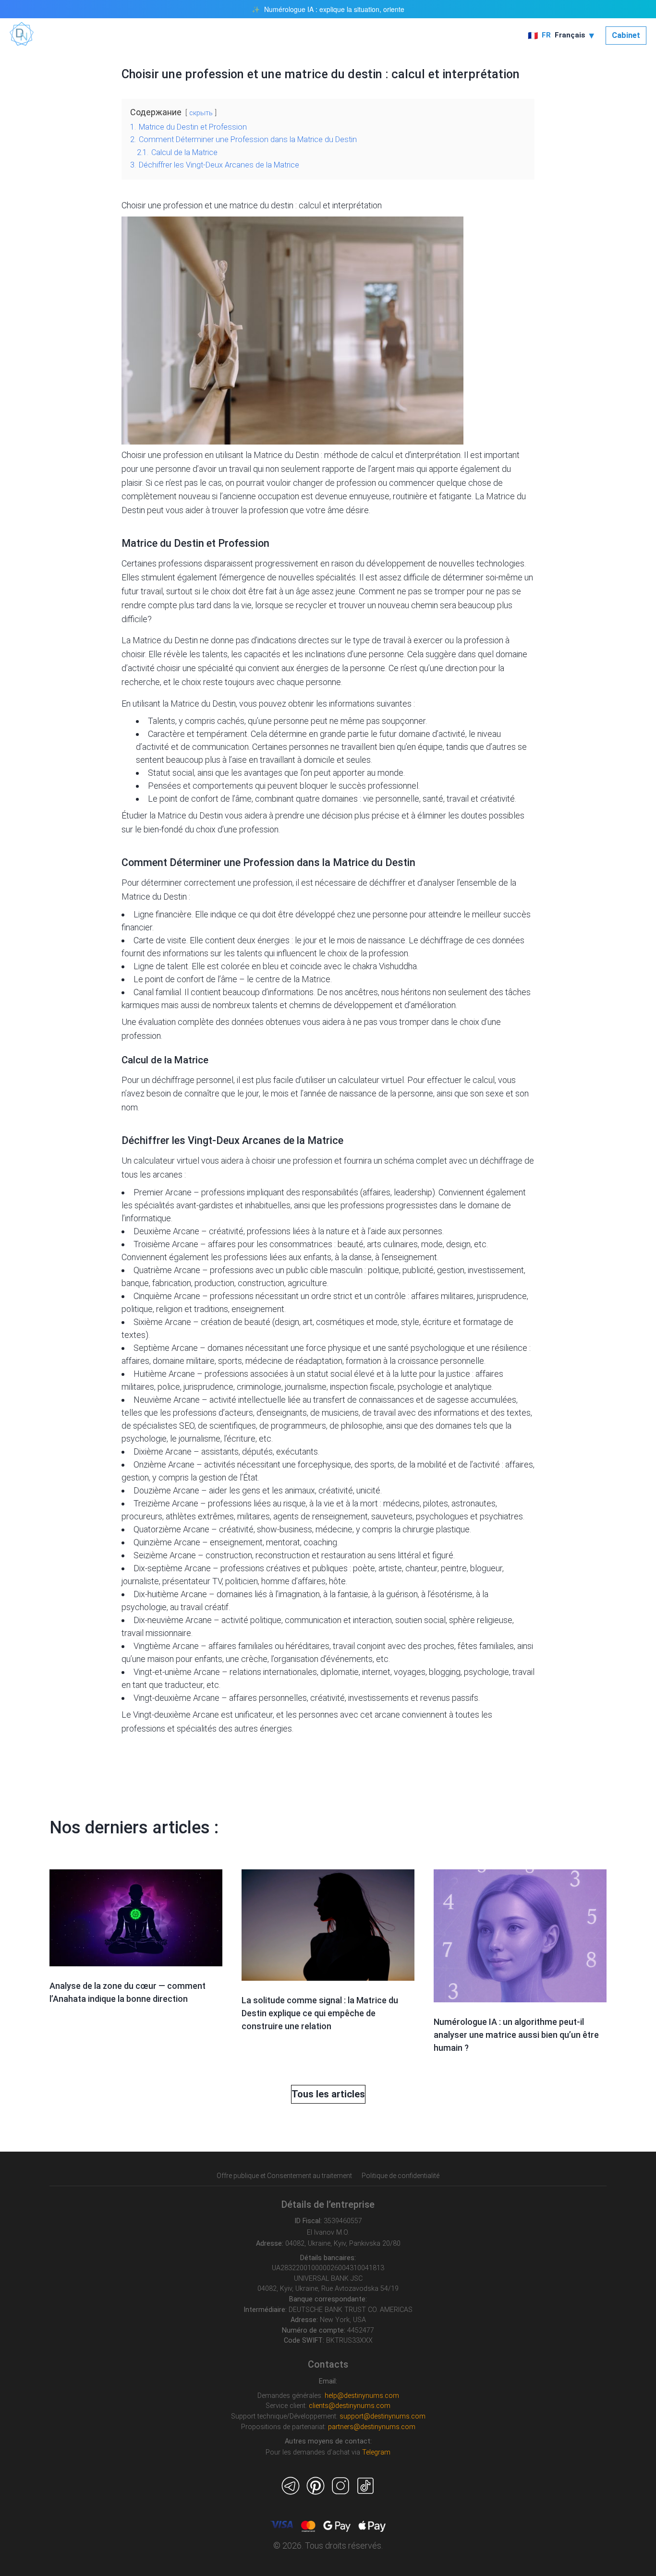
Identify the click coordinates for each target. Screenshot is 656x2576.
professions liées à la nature (299, 1231)
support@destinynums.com (383, 2416)
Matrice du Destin (203, 704)
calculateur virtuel (167, 1161)
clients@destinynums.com (350, 2406)
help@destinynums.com (362, 2396)
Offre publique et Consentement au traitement (284, 2176)
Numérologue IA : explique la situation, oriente (334, 9)
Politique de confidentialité (401, 2176)
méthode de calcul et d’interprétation (392, 455)
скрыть (201, 113)
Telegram (376, 2452)
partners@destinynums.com (372, 2427)
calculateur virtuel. (372, 1080)
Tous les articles (328, 2094)
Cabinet (626, 35)
